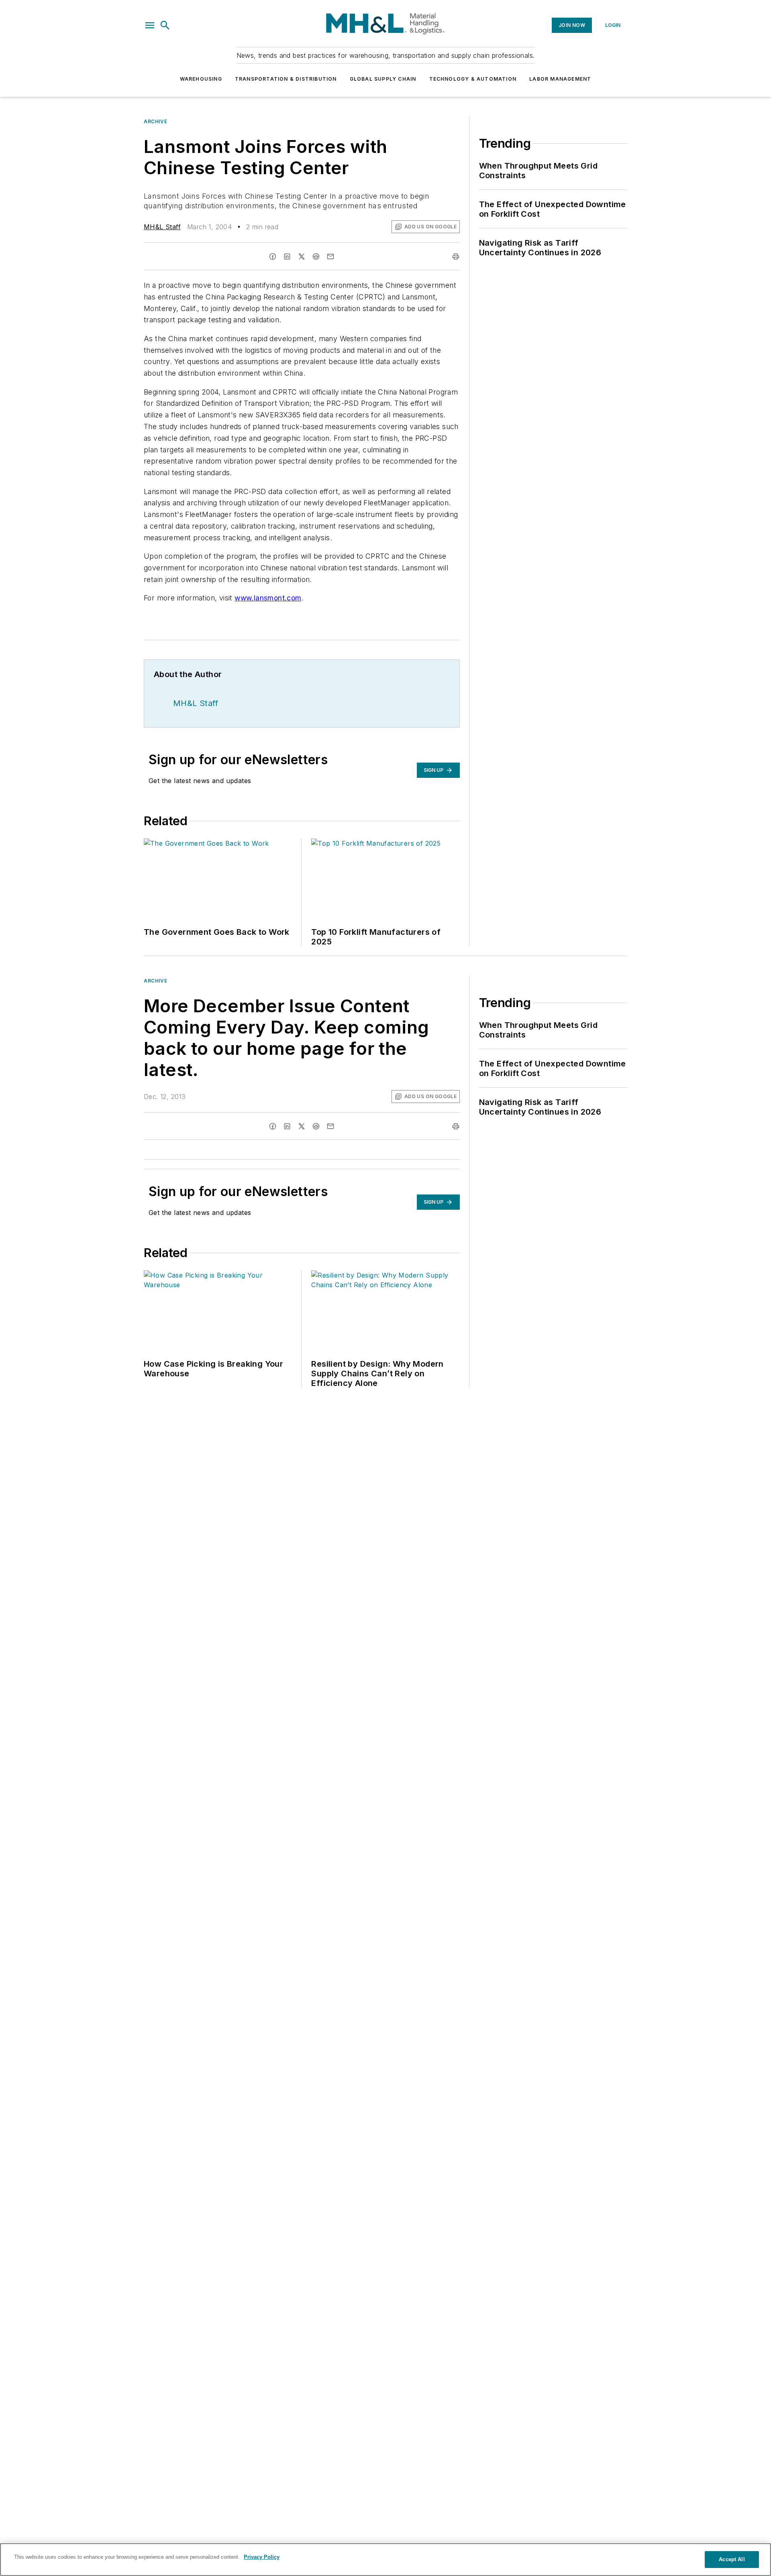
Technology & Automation (473, 79)
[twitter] (302, 256)
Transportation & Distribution (286, 79)
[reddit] (316, 256)
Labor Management (560, 79)
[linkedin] (287, 256)
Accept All (732, 2559)
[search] (165, 25)
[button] (150, 25)
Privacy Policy (262, 2557)
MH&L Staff (162, 227)
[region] (385, 2560)
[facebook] (273, 256)
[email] (330, 256)
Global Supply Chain (383, 79)
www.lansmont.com (268, 598)
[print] (456, 256)
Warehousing (201, 79)
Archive (155, 121)
